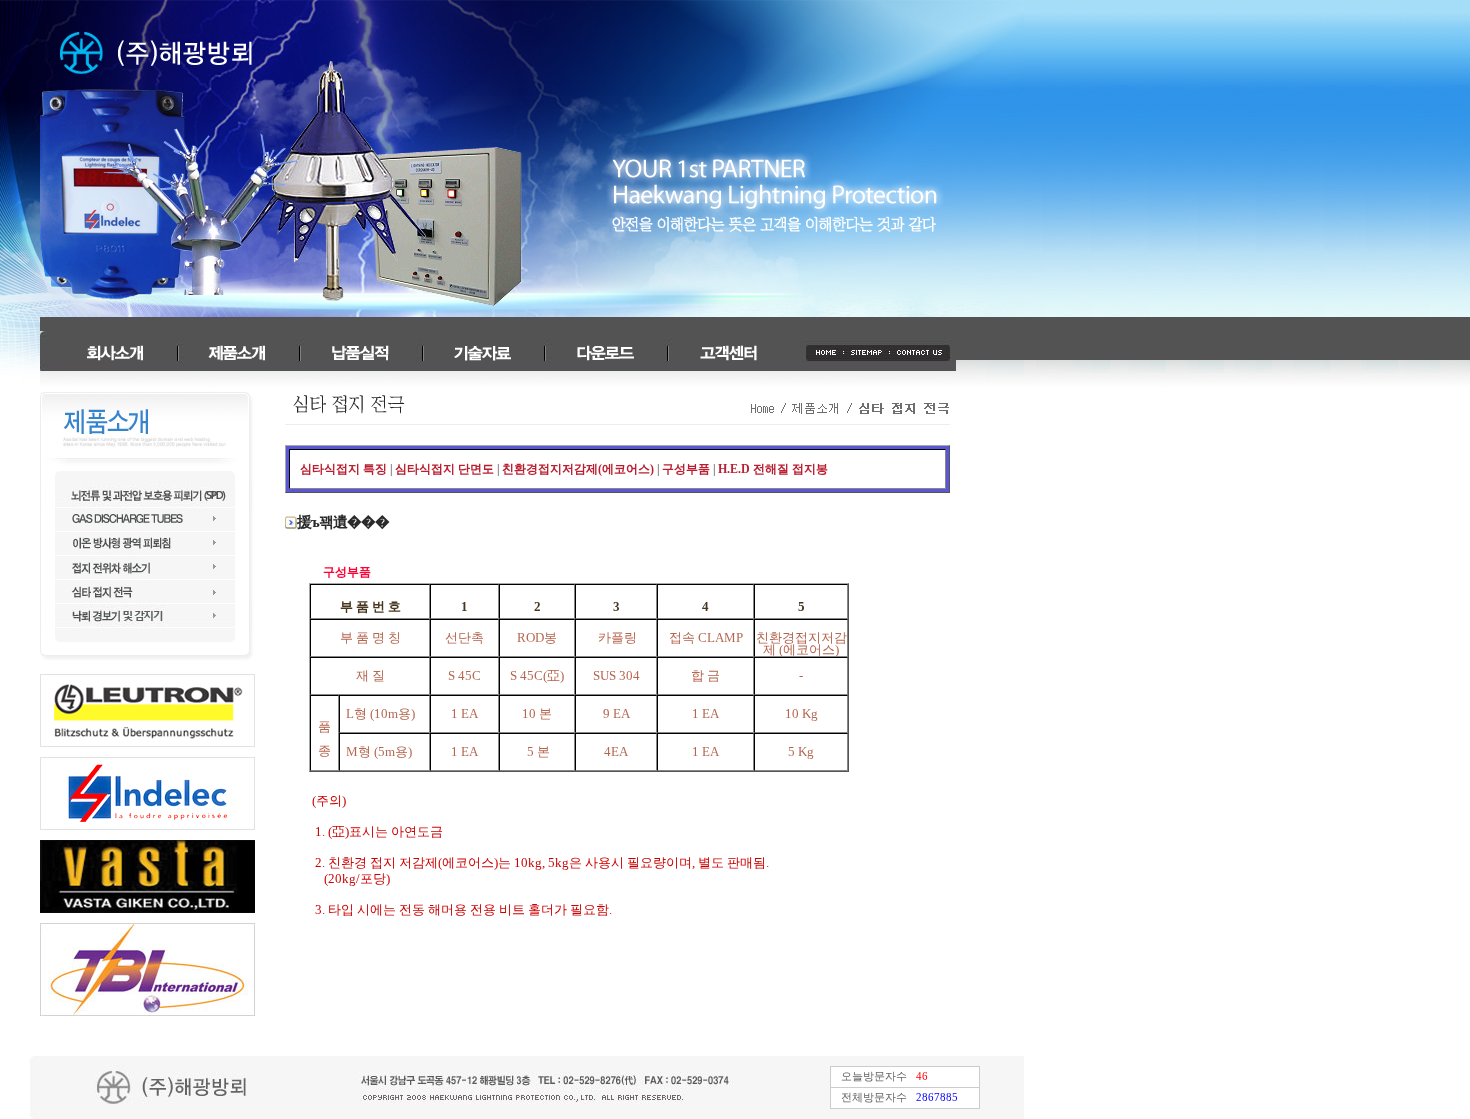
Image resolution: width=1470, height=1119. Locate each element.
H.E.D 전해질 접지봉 (773, 469)
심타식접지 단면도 (444, 469)
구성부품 (686, 469)
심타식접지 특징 (343, 469)
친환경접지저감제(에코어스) (578, 469)
